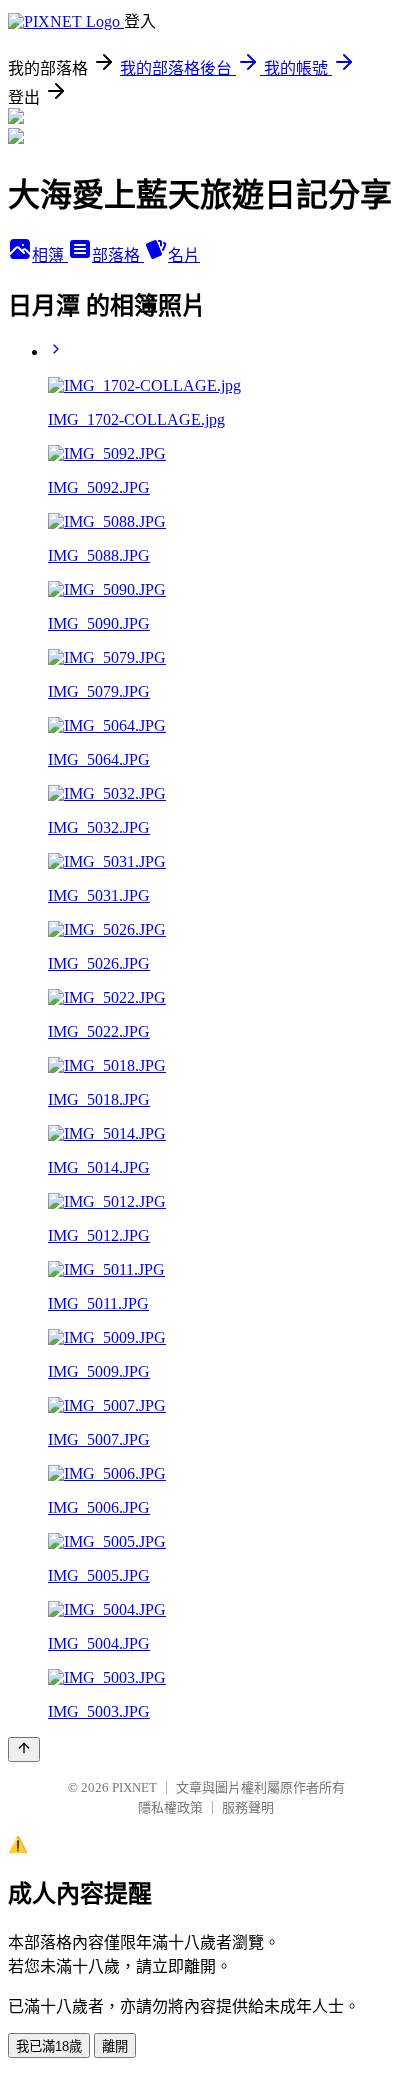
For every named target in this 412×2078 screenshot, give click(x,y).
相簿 (50, 255)
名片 (184, 255)
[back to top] (24, 1749)
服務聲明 (248, 1807)
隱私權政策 (170, 1807)
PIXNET (134, 1787)
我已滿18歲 (49, 2046)
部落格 (118, 255)
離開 (115, 2046)
